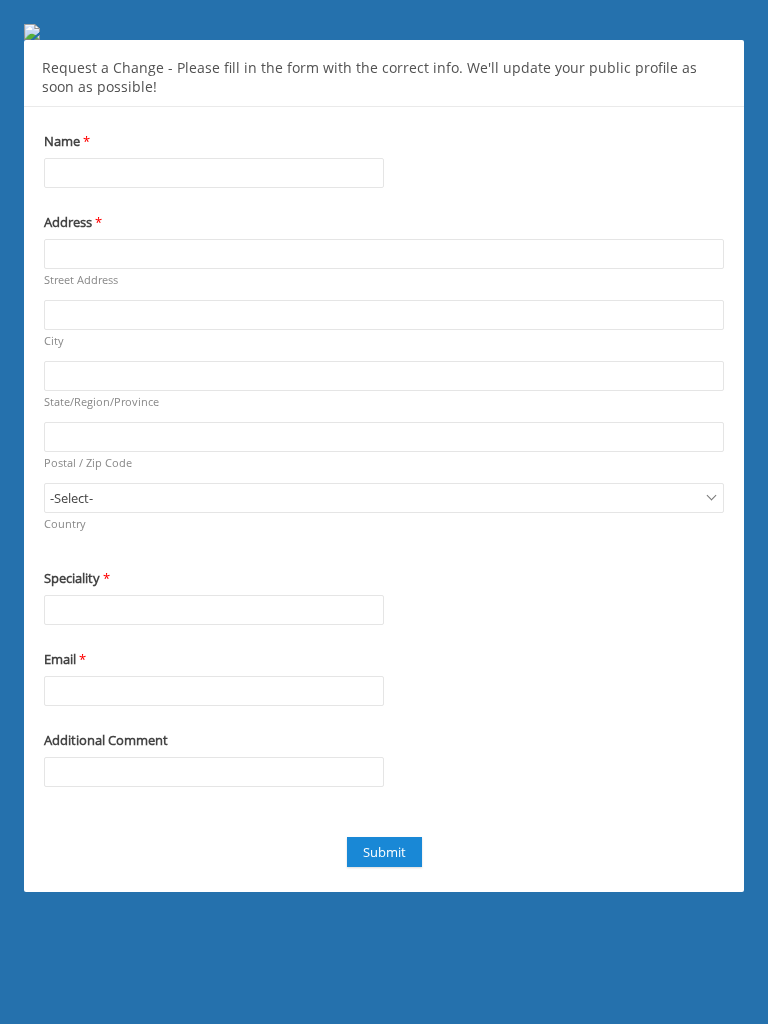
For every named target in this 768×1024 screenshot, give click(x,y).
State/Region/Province (101, 401)
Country (65, 523)
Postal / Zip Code (88, 462)
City (54, 340)
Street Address (81, 279)
